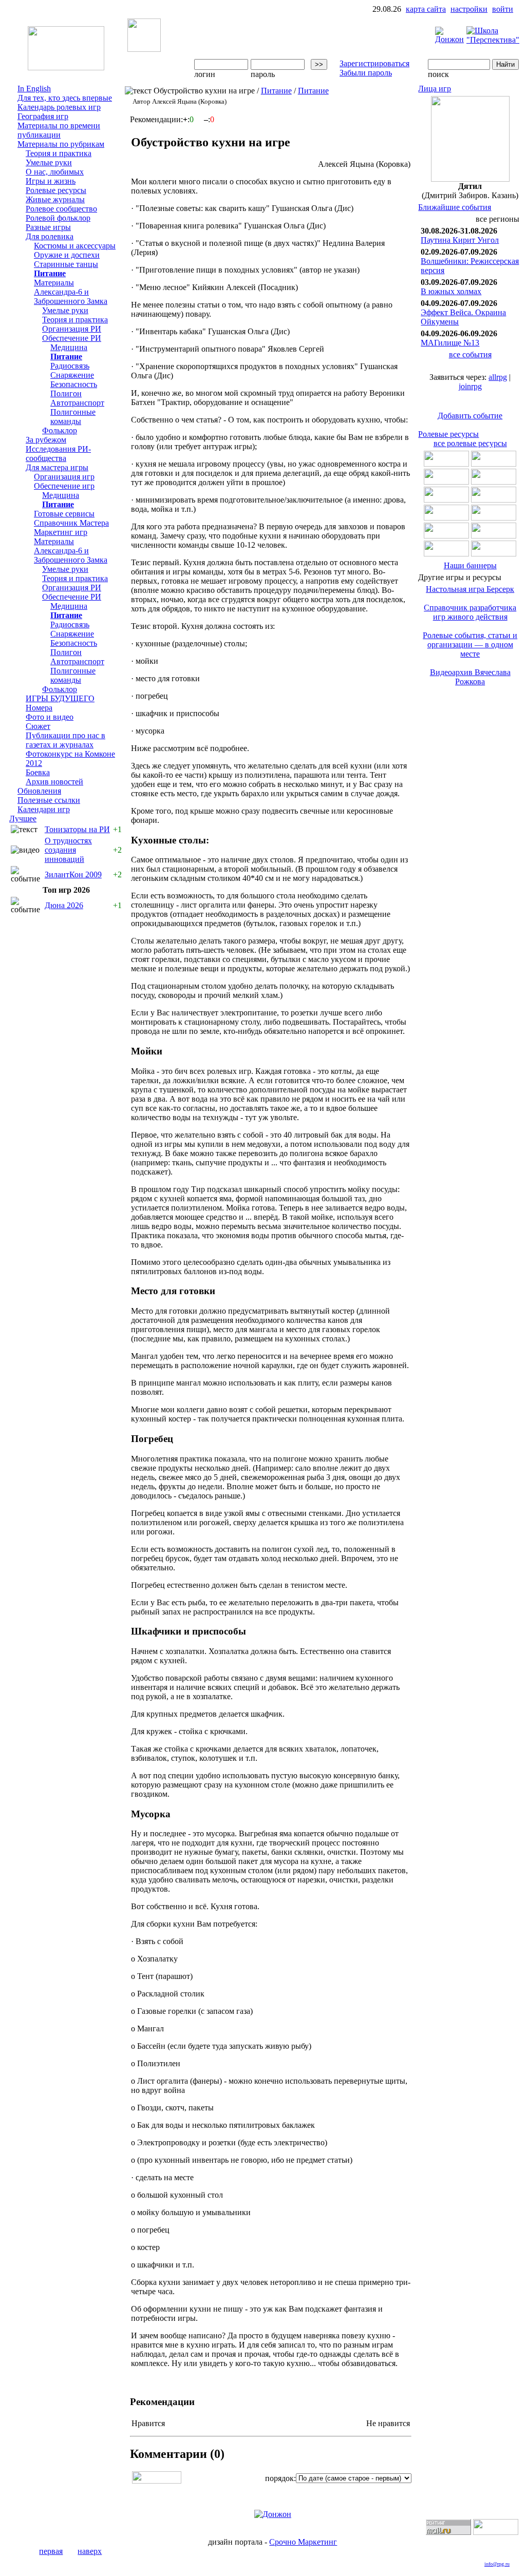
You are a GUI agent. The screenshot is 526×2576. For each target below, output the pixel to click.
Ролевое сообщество (61, 209)
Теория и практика (59, 153)
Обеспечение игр (64, 486)
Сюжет (38, 726)
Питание (50, 273)
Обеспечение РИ (72, 338)
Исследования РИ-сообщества (58, 454)
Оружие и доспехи (67, 255)
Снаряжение (72, 375)
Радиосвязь (70, 366)
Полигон (66, 393)
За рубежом (46, 440)
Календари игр (44, 809)
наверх (90, 2551)
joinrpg (470, 386)
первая (51, 2551)
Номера (39, 708)
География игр (43, 116)
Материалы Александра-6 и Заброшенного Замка (71, 292)
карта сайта (426, 9)
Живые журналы (55, 199)
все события (470, 354)
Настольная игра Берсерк (470, 589)
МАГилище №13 (450, 343)
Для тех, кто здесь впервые (65, 98)
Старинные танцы (66, 264)
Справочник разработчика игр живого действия (470, 612)
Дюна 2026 (64, 905)
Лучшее (23, 819)
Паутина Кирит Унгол (460, 240)
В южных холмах (451, 291)
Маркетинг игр (61, 532)
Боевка (38, 772)
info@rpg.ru (497, 2564)
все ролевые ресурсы (470, 443)
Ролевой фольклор (58, 218)
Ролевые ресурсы (56, 190)
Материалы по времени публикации (59, 130)
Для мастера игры (57, 467)
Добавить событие (470, 416)
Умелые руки (49, 162)
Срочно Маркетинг (303, 2542)
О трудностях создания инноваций (68, 850)
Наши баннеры (470, 565)
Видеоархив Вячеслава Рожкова (470, 677)
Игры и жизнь (51, 181)
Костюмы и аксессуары (75, 246)
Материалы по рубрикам (61, 144)
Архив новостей (54, 782)
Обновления (39, 791)
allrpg (498, 377)
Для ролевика (50, 236)
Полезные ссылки (49, 800)
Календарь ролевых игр (59, 107)
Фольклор (60, 430)
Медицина (69, 347)
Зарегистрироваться (374, 63)
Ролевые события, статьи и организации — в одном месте (470, 645)
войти (503, 9)
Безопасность (74, 384)
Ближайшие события (455, 207)
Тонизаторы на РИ (77, 829)
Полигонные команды (73, 417)
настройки (469, 9)
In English (34, 89)
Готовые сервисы (64, 514)
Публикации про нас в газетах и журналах (65, 740)
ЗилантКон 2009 (73, 874)
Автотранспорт (77, 403)
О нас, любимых (55, 172)
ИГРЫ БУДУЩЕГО (60, 698)
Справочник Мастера (71, 523)
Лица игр (435, 89)
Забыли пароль (366, 73)
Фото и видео (50, 717)
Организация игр (64, 477)
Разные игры (48, 227)
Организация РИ (72, 329)
